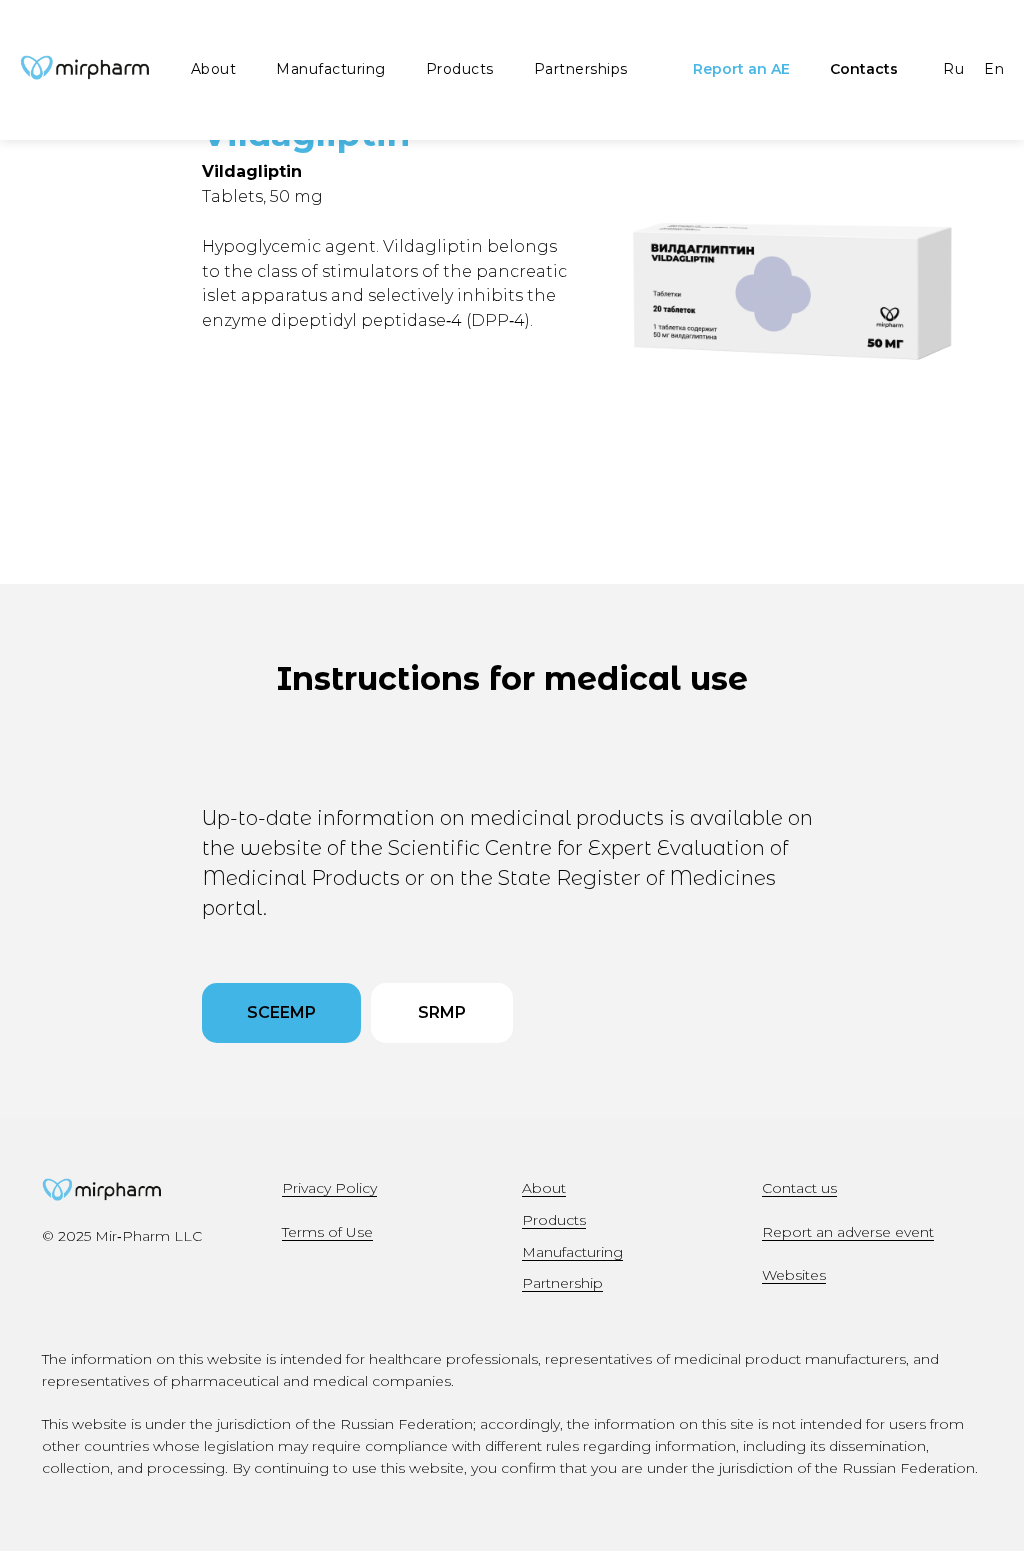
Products (460, 69)
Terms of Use (327, 1232)
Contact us (799, 1188)
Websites (794, 1275)
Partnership (562, 1283)
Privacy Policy (329, 1188)
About (214, 69)
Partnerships (581, 69)
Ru (953, 69)
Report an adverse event (848, 1232)
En (994, 69)
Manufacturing (331, 69)
